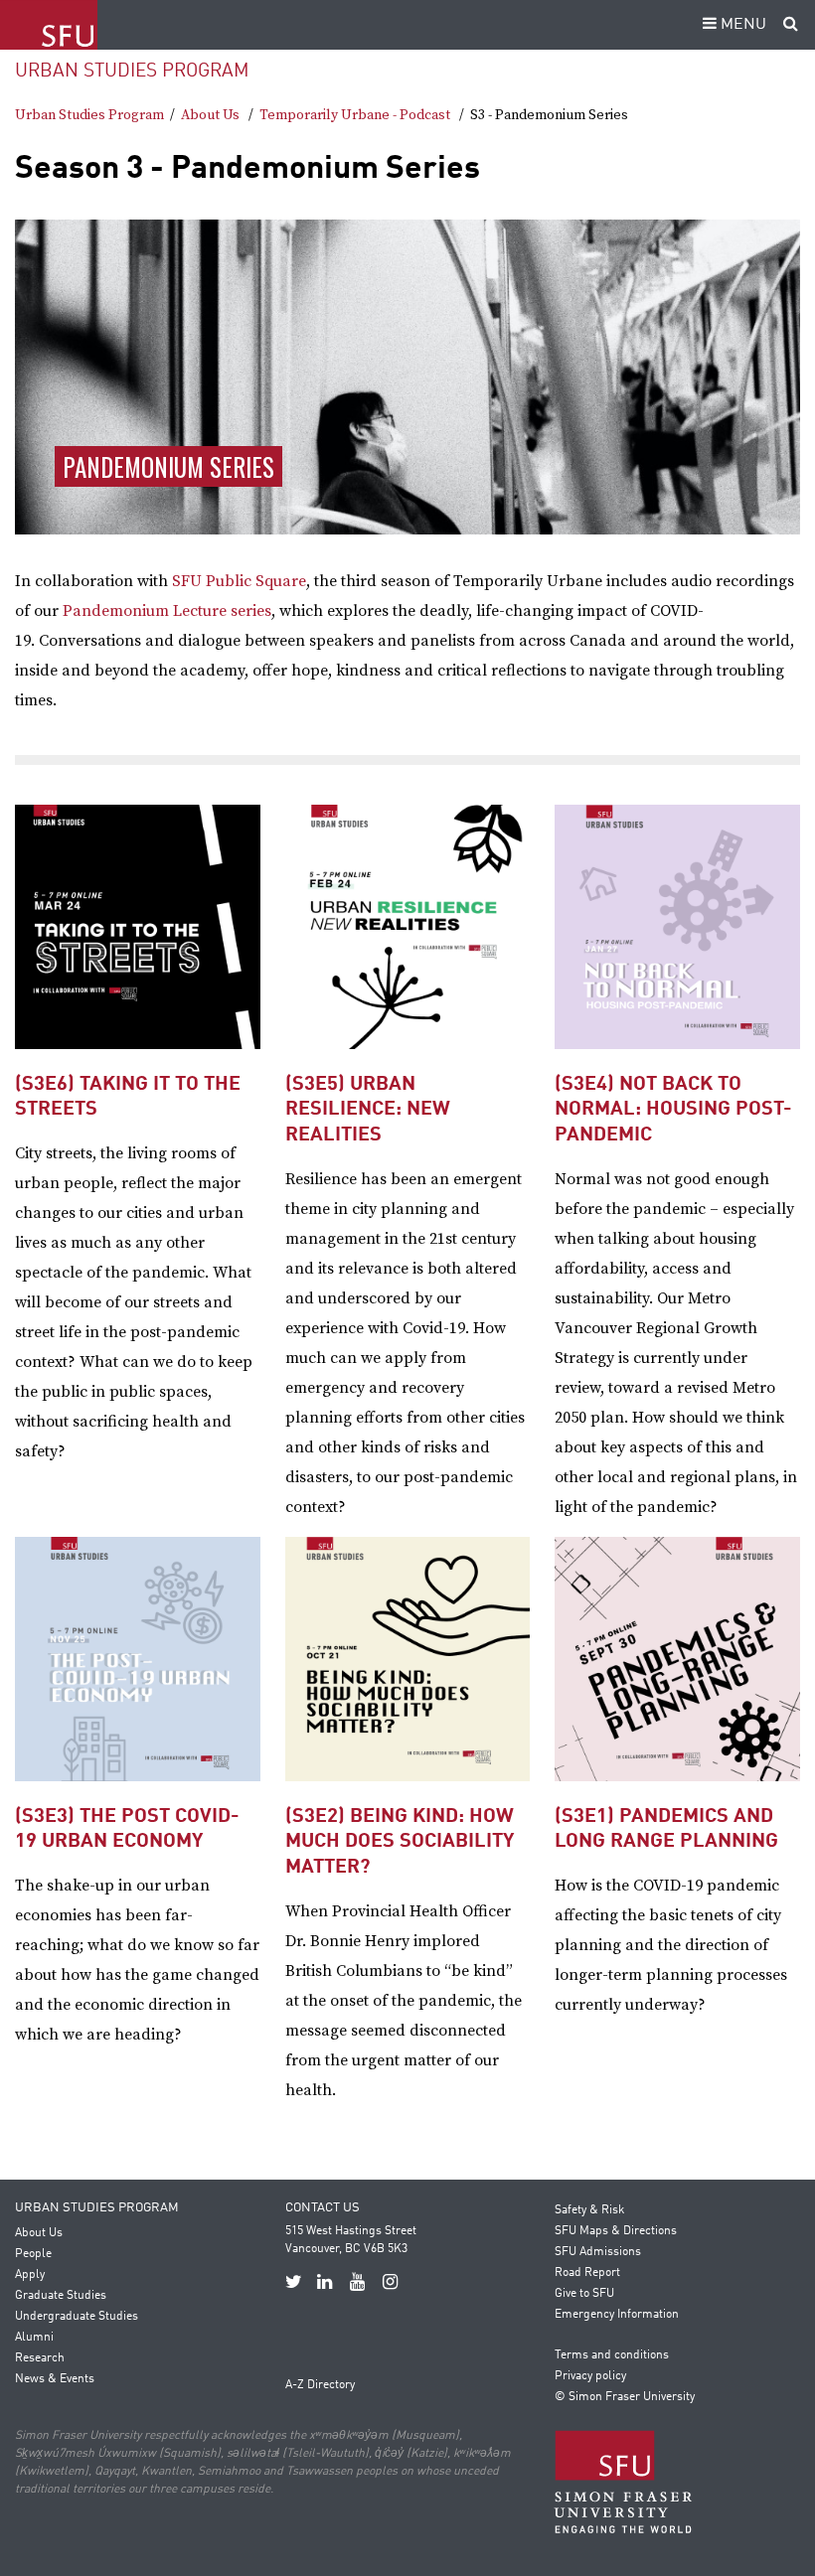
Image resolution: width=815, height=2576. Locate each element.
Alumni (34, 2338)
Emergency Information (617, 2315)
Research (40, 2358)
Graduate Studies (61, 2296)
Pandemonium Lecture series (167, 611)
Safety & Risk (589, 2210)
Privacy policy (590, 2376)
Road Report (587, 2273)
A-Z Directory (320, 2385)
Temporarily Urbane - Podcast (355, 115)
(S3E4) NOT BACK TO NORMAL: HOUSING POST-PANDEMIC (673, 1110)
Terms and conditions (612, 2355)
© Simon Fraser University (625, 2397)
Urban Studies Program (132, 71)
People (33, 2254)
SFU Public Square (239, 581)
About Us (210, 115)
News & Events (55, 2379)
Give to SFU (584, 2294)
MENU (741, 25)
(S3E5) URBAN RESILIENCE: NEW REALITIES (368, 1110)
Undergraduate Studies (77, 2317)
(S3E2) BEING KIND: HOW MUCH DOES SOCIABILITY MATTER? (400, 1842)
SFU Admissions (598, 2252)
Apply (30, 2275)
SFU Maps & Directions (616, 2231)
